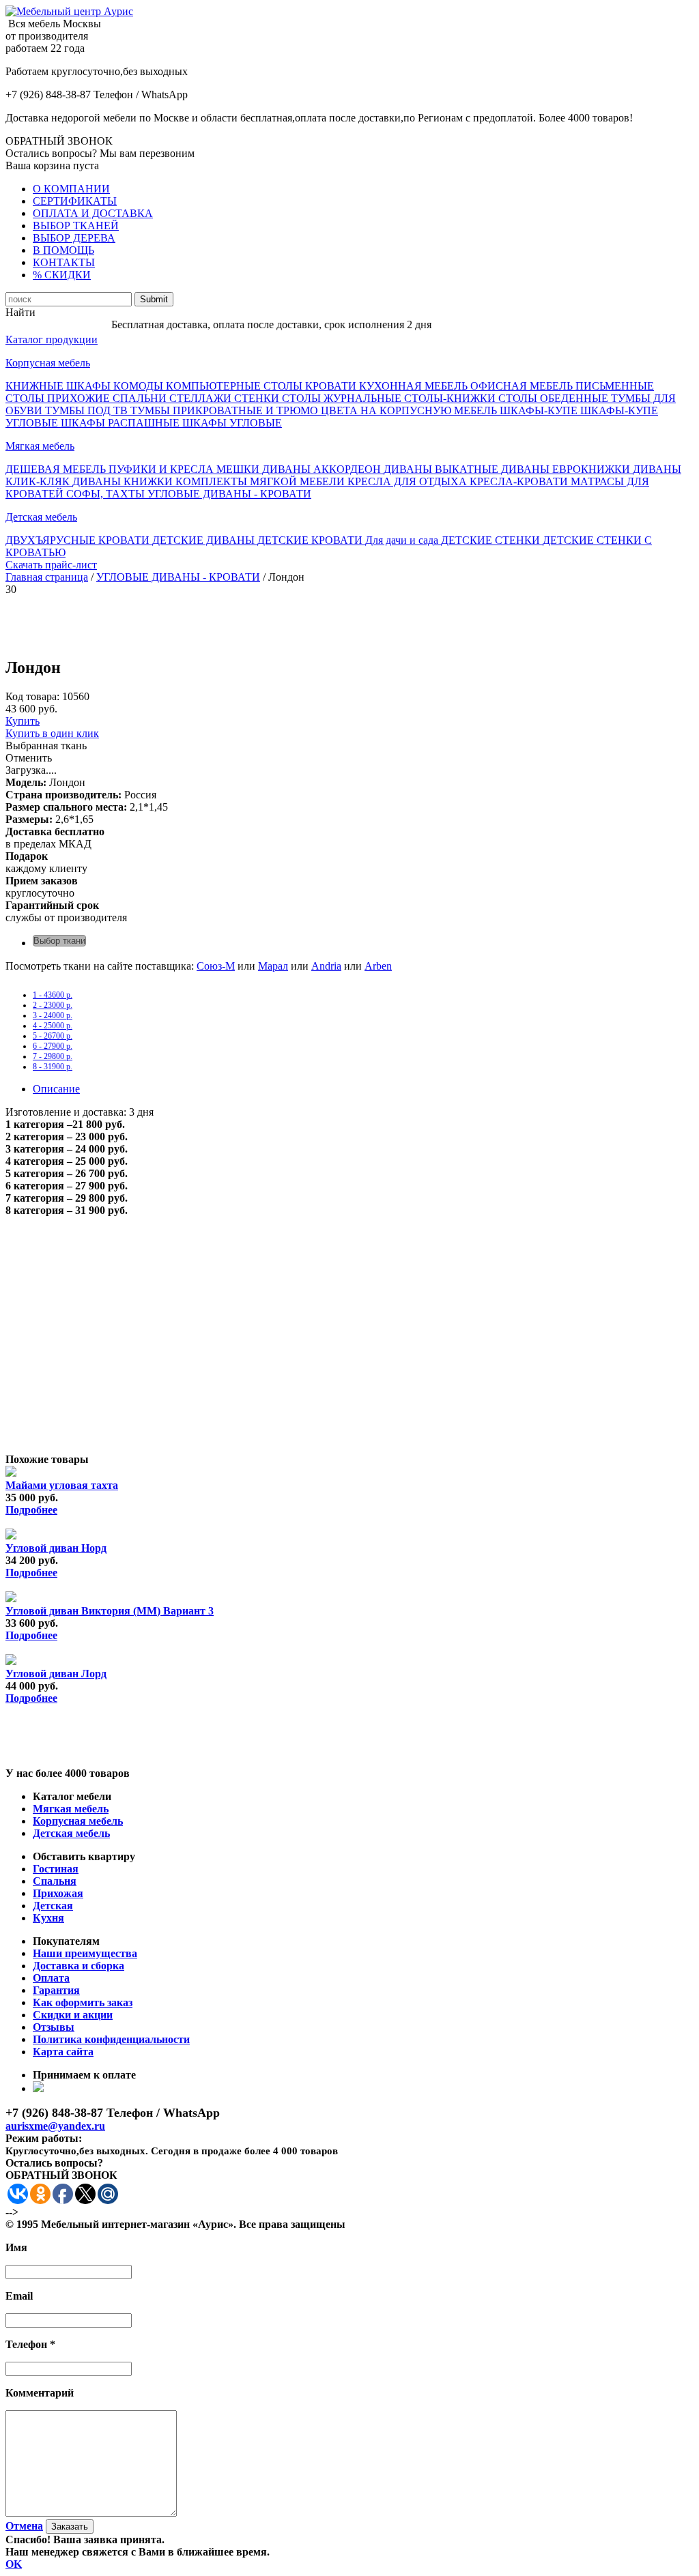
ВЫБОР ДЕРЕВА (74, 238)
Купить (23, 721)
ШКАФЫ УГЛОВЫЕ (232, 423)
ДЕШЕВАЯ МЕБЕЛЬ (57, 469)
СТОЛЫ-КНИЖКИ (451, 398)
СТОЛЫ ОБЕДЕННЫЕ (555, 398)
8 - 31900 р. (53, 1067)
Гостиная (56, 1869)
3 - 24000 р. (53, 1015)
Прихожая (58, 1893)
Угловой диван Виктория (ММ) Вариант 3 (110, 1611)
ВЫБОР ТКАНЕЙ (76, 226)
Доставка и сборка (79, 1966)
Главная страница (47, 577)
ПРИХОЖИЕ (80, 398)
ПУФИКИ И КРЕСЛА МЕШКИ (185, 469)
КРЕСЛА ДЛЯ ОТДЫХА (409, 481)
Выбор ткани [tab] (59, 941)
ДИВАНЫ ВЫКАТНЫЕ (442, 469)
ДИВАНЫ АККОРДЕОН (323, 469)
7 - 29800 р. (53, 1056)
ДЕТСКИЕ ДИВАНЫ (205, 540)
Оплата (51, 1978)
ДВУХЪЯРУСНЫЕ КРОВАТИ (79, 540)
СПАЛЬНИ (141, 398)
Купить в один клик (52, 733)
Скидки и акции (73, 2015)
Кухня (48, 1918)
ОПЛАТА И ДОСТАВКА (93, 213)
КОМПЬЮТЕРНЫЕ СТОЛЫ (236, 386)
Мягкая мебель (40, 446)
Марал (273, 966)
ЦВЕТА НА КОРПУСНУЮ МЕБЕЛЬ (410, 410)
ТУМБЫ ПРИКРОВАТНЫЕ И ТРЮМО (226, 410)
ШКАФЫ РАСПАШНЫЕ (122, 423)
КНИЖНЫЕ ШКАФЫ (59, 386)
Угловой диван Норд (56, 1548)
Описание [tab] (56, 1089)
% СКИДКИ (62, 275)
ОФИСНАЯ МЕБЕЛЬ (523, 386)
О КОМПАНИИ (71, 189)
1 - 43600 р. (53, 995)
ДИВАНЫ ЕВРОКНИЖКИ (567, 469)
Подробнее (31, 1510)
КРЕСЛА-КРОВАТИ (520, 481)
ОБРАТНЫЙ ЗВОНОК (59, 141)
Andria (326, 966)
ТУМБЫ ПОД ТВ (88, 410)
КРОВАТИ (332, 386)
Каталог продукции (52, 339)
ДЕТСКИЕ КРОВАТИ (311, 540)
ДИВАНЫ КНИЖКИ (124, 481)
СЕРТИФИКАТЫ (75, 201)
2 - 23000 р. (53, 1005)
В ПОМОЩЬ (63, 250)
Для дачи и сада (403, 540)
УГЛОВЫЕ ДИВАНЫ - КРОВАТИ (229, 494)
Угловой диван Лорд (56, 1674)
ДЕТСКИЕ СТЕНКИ (492, 540)
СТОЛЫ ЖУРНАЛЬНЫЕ (343, 398)
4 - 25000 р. (53, 1026)
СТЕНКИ (258, 398)
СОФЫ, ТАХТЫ (107, 494)
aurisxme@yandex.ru (55, 2126)
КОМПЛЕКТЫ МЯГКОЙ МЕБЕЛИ (261, 481)
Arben (378, 966)
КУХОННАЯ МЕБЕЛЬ (415, 386)
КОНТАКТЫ (64, 262)
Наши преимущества (85, 1953)
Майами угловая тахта (62, 1485)
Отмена (24, 2526)
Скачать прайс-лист (51, 565)
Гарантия (56, 1990)
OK (14, 2564)
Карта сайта (63, 2052)
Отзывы (54, 2027)
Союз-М (216, 966)
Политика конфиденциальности (111, 2039)
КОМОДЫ (140, 386)
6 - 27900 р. (53, 1046)
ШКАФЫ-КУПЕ (540, 410)
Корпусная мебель (48, 363)
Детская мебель (41, 517)
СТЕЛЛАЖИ (202, 398)
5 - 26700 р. (53, 1036)
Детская (53, 1906)
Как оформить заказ (83, 2002)
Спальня (55, 1881)
